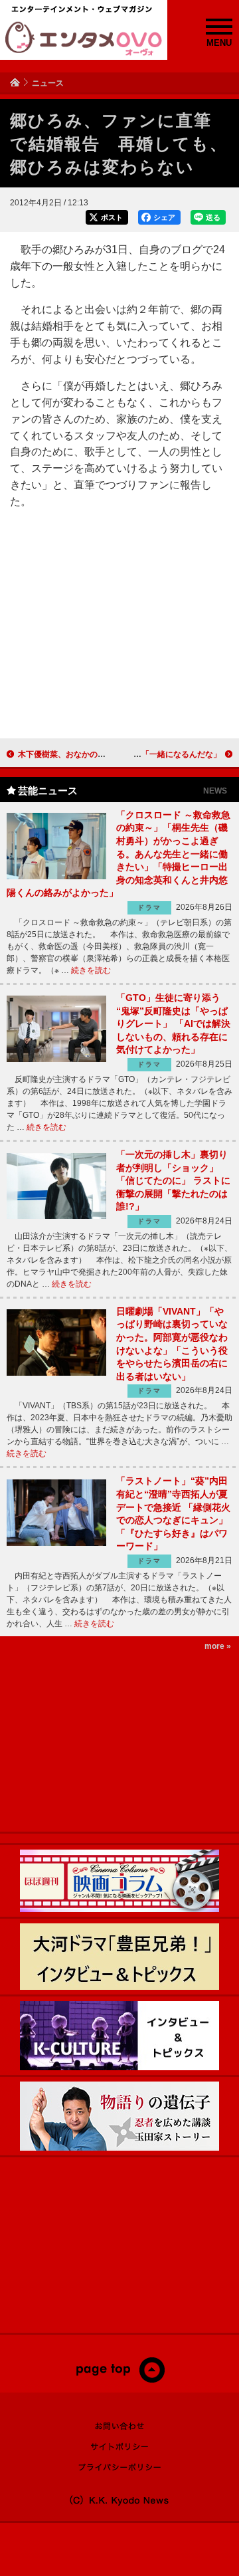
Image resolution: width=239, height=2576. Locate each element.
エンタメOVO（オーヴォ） (84, 39)
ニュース (48, 83)
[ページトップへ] (120, 2380)
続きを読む (91, 970)
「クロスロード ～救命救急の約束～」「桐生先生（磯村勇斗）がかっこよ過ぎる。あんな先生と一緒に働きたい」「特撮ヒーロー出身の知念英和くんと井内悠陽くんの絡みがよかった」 (119, 854)
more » (218, 1646)
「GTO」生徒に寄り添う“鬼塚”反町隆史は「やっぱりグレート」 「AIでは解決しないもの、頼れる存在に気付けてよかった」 (173, 1023)
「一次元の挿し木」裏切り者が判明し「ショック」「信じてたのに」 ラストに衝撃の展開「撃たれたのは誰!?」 (173, 1180)
